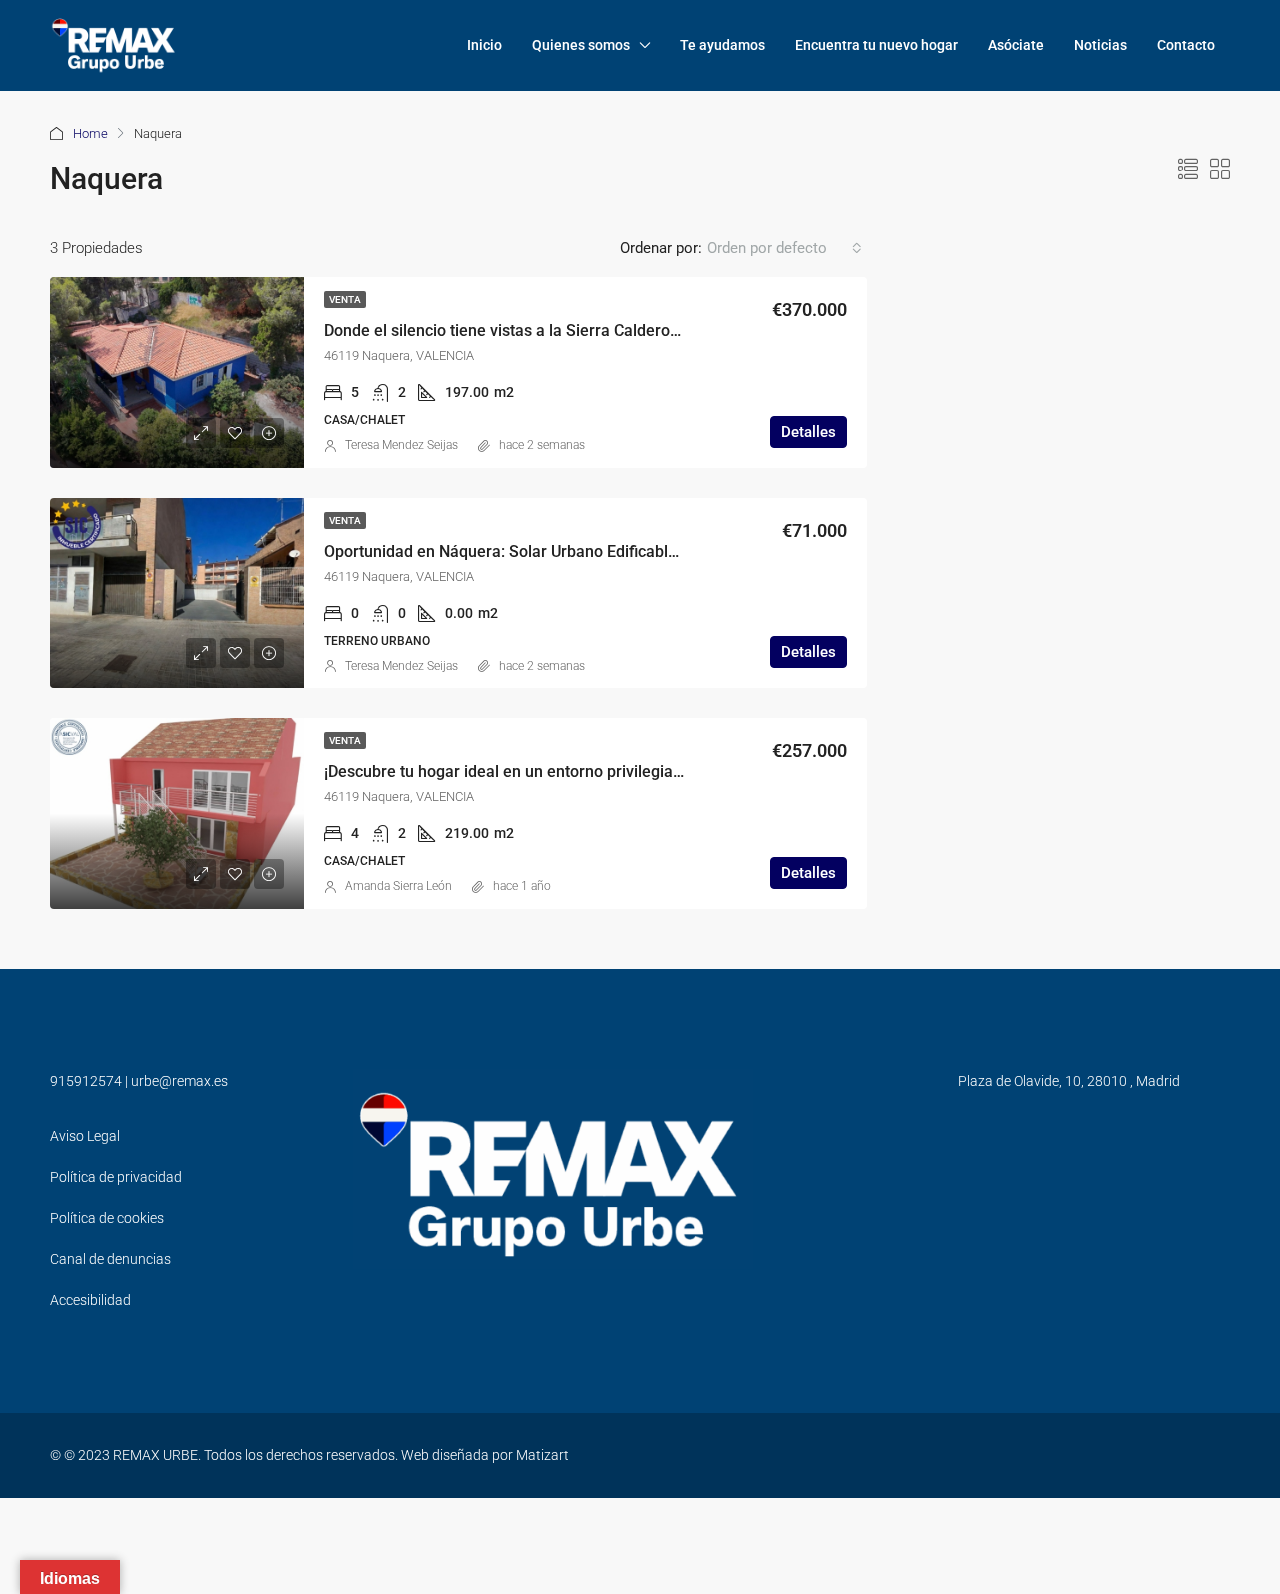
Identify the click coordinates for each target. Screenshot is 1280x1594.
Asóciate (1016, 45)
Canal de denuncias (110, 1259)
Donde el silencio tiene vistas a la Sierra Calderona (506, 330)
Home (90, 133)
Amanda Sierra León (398, 886)
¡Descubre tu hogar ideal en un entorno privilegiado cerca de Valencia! (575, 771)
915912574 (86, 1081)
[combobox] (784, 248)
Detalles (808, 432)
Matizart (542, 1455)
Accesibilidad (90, 1300)
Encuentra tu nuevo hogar (876, 45)
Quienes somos (581, 45)
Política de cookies (107, 1218)
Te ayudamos (722, 45)
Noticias (1100, 45)
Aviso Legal (85, 1136)
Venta (345, 299)
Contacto (1186, 45)
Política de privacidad (116, 1177)
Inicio (484, 45)
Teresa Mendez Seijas (401, 445)
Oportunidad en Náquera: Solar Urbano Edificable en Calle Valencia (564, 551)
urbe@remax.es (179, 1081)
